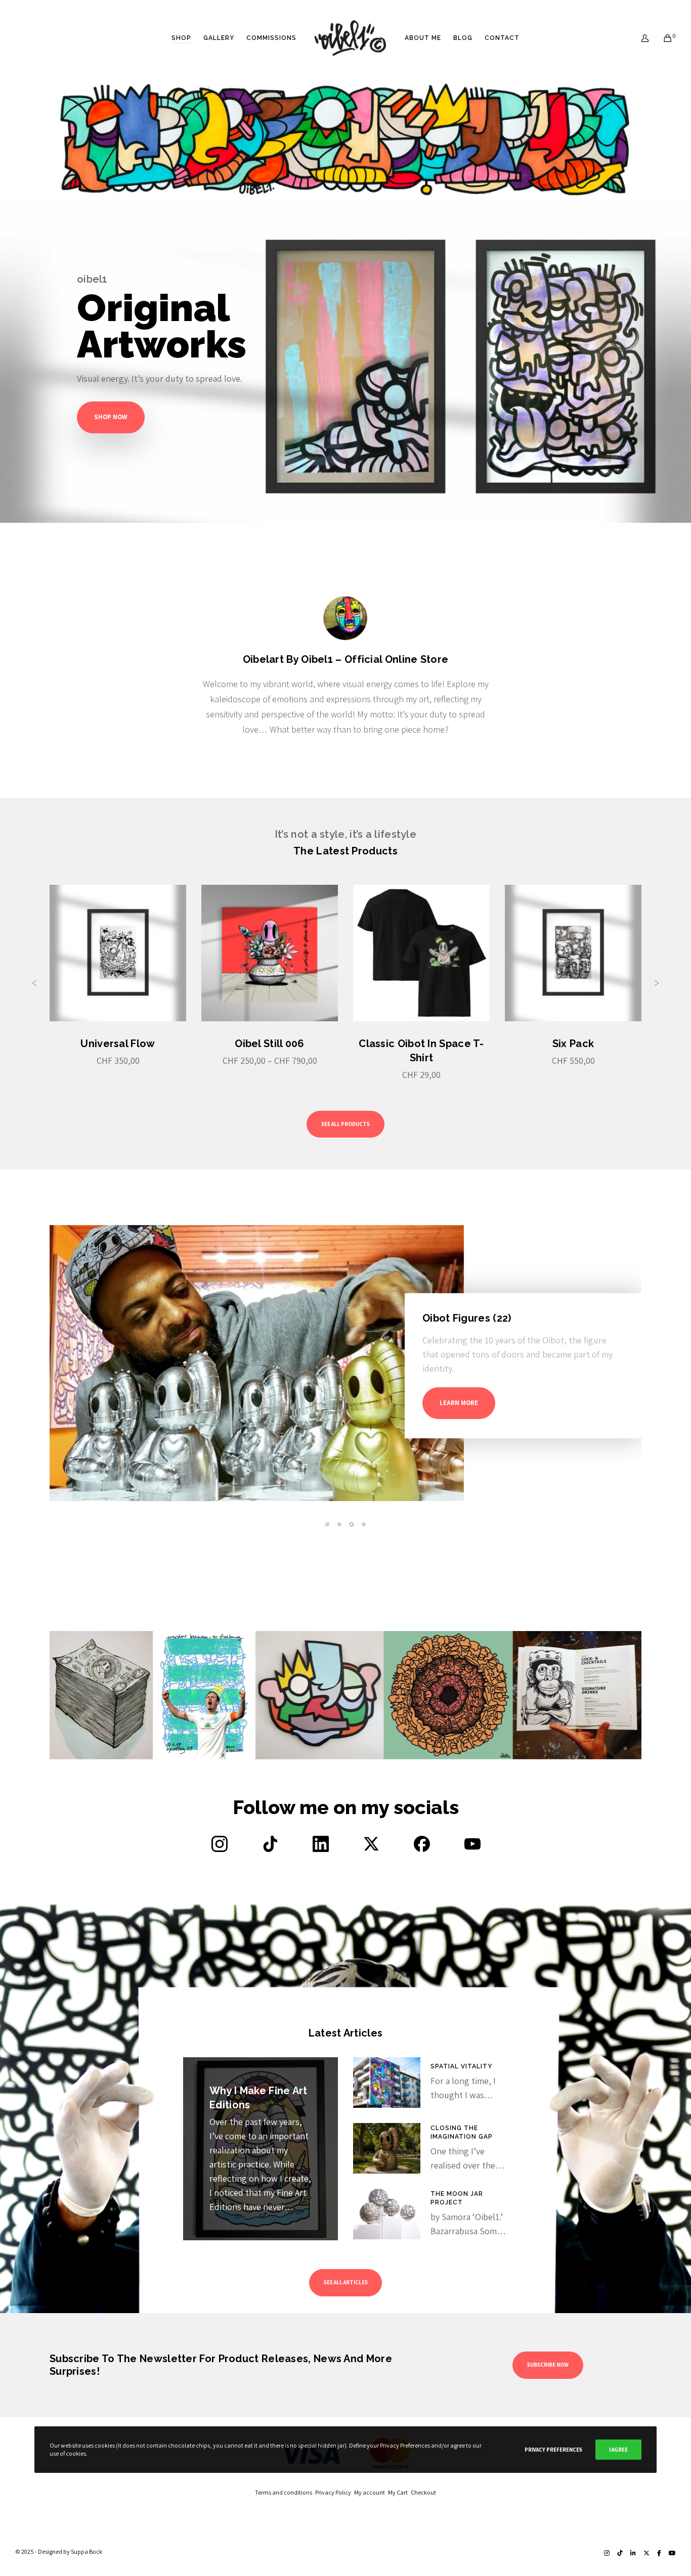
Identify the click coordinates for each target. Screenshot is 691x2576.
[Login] (639, 38)
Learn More (543, 1403)
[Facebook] (659, 2553)
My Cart (399, 2492)
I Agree (618, 2450)
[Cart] (661, 38)
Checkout (423, 2492)
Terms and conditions (285, 2492)
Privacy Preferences (553, 2450)
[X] (646, 2553)
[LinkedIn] (633, 2553)
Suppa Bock (87, 2551)
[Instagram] (607, 2553)
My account (371, 2492)
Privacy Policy (335, 2492)
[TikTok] (620, 2553)
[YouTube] (672, 2553)
